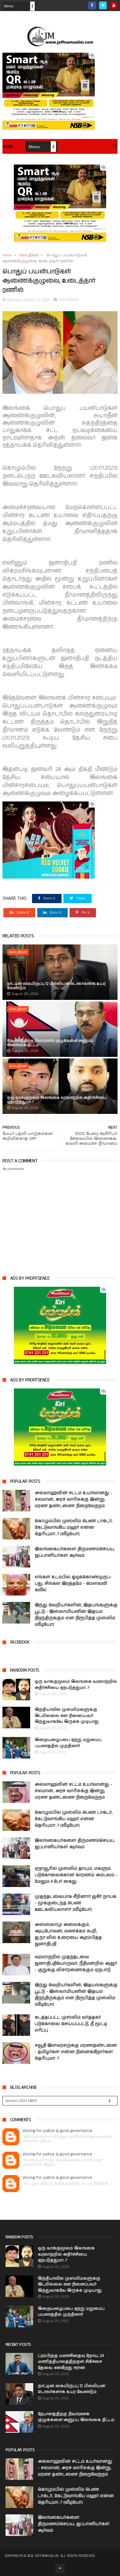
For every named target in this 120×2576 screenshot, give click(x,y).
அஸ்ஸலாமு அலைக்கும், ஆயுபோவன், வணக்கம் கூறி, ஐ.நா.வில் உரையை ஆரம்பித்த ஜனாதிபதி (68, 1934)
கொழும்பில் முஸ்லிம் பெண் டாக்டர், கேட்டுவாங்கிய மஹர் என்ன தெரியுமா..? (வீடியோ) (74, 1527)
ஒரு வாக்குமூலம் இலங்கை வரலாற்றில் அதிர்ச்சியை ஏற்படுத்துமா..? (57, 1100)
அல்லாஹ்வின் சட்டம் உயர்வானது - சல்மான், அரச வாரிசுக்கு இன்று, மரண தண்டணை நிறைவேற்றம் (74, 1499)
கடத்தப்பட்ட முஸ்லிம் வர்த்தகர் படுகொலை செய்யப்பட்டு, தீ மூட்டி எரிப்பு (71, 2024)
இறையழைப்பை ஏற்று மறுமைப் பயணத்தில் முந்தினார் (68, 1743)
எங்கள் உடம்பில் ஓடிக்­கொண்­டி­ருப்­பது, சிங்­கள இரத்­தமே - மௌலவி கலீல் (73, 1584)
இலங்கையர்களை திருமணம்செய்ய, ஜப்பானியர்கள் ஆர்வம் (75, 1552)
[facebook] (92, 5)
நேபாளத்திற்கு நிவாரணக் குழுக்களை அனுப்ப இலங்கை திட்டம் (50, 1043)
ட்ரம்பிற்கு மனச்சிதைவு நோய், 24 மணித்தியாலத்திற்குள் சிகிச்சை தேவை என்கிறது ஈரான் (71, 2362)
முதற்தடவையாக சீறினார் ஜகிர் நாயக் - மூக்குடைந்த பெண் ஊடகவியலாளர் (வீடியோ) (76, 1903)
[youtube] (114, 5)
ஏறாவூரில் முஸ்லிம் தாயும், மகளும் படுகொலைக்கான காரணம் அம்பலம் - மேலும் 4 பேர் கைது (76, 1875)
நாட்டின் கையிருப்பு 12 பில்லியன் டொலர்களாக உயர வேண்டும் (56, 986)
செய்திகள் (29, 255)
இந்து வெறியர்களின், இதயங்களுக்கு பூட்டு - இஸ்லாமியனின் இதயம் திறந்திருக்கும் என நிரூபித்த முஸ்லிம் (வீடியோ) (76, 1615)
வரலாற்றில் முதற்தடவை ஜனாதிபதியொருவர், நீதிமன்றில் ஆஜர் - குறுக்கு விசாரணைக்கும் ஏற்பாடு (76, 1963)
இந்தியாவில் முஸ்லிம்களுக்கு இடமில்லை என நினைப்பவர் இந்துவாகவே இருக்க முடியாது (67, 1716)
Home (8, 147)
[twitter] (103, 5)
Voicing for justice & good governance (57, 2131)
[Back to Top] (60, 2568)
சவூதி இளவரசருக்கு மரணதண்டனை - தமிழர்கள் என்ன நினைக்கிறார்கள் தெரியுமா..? (76, 2052)
